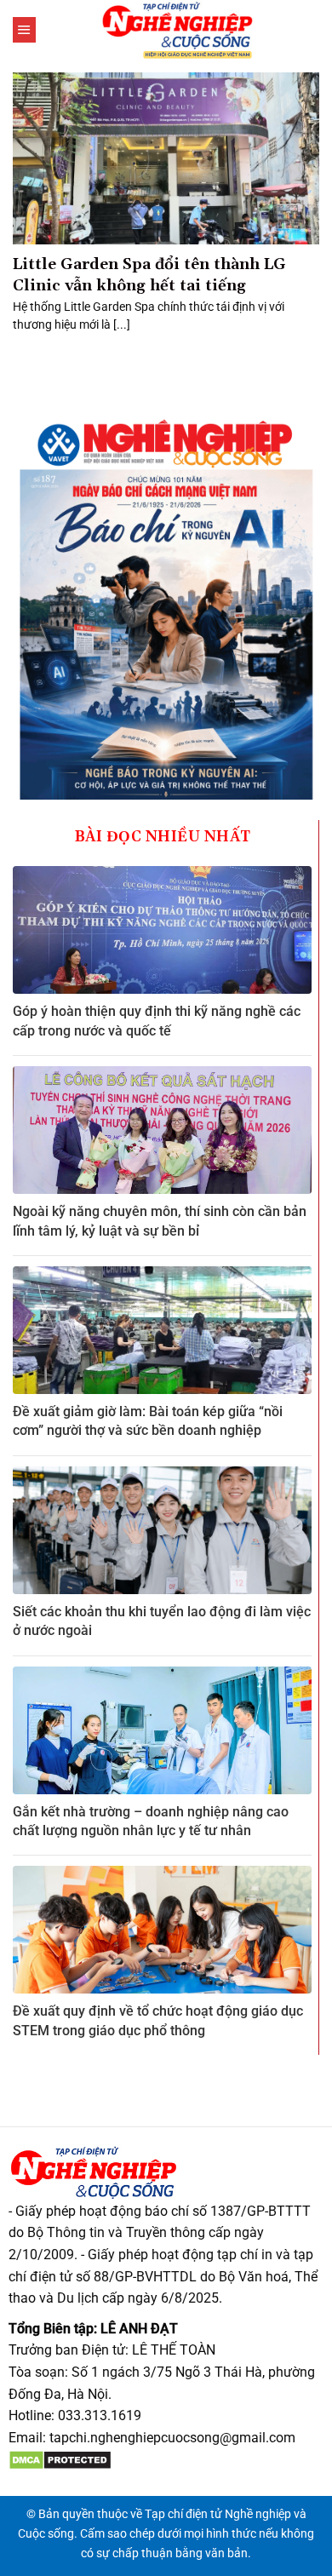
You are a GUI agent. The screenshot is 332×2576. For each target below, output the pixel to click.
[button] (24, 30)
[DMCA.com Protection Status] (60, 2459)
